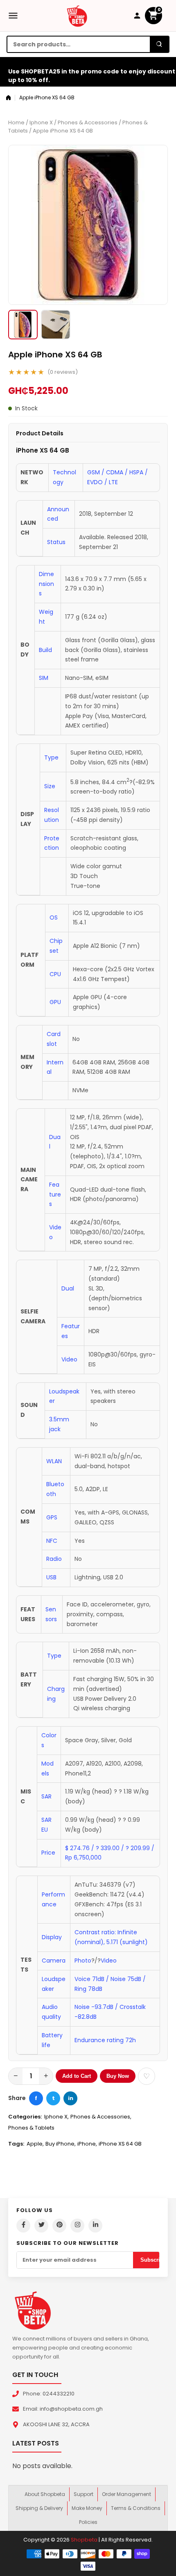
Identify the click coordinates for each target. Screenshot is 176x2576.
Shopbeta (84, 2540)
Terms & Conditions (136, 2508)
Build (45, 650)
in (71, 2098)
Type (51, 757)
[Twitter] (41, 2226)
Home (16, 122)
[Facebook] (23, 2226)
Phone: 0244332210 (49, 2394)
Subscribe (153, 2260)
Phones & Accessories (88, 122)
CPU (55, 974)
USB (51, 1577)
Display (52, 1937)
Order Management (126, 2494)
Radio (54, 1559)
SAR (46, 1796)
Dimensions (46, 584)
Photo (83, 1961)
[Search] (159, 44)
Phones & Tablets (31, 2128)
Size (50, 786)
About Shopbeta (45, 2494)
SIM (44, 678)
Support (83, 2494)
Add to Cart (77, 2076)
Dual (68, 1288)
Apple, (35, 2144)
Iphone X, (56, 2117)
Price (48, 1853)
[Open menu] (13, 16)
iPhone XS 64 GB (120, 2144)
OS (54, 917)
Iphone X (41, 122)
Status (56, 542)
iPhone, (87, 2144)
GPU (55, 1002)
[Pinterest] (59, 2226)
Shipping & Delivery (39, 2508)
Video (69, 1359)
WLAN (54, 1461)
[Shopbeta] (77, 16)
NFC (52, 1541)
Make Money (87, 2508)
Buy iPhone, (61, 2144)
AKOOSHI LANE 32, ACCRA (56, 2424)
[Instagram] (77, 2226)
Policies (88, 2522)
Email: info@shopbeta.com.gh (63, 2409)
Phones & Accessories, (101, 2117)
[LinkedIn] (95, 2226)
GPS (52, 1517)
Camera (54, 1961)
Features (55, 1194)
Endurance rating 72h (105, 2040)
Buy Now (118, 2076)
